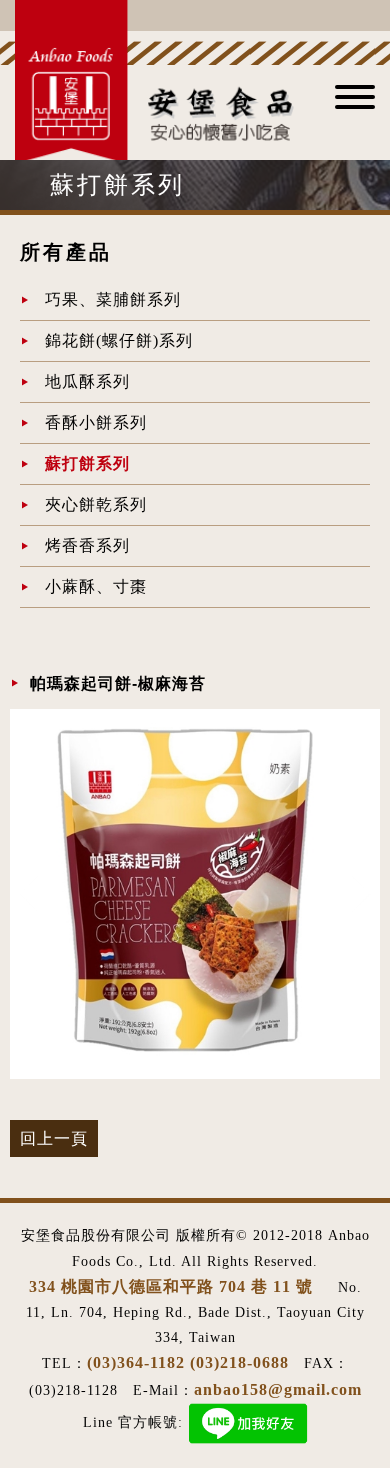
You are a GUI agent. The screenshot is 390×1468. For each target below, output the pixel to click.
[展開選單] (355, 103)
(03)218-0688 (239, 1362)
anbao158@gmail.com (278, 1389)
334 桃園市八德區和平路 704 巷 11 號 (173, 1286)
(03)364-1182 (136, 1362)
